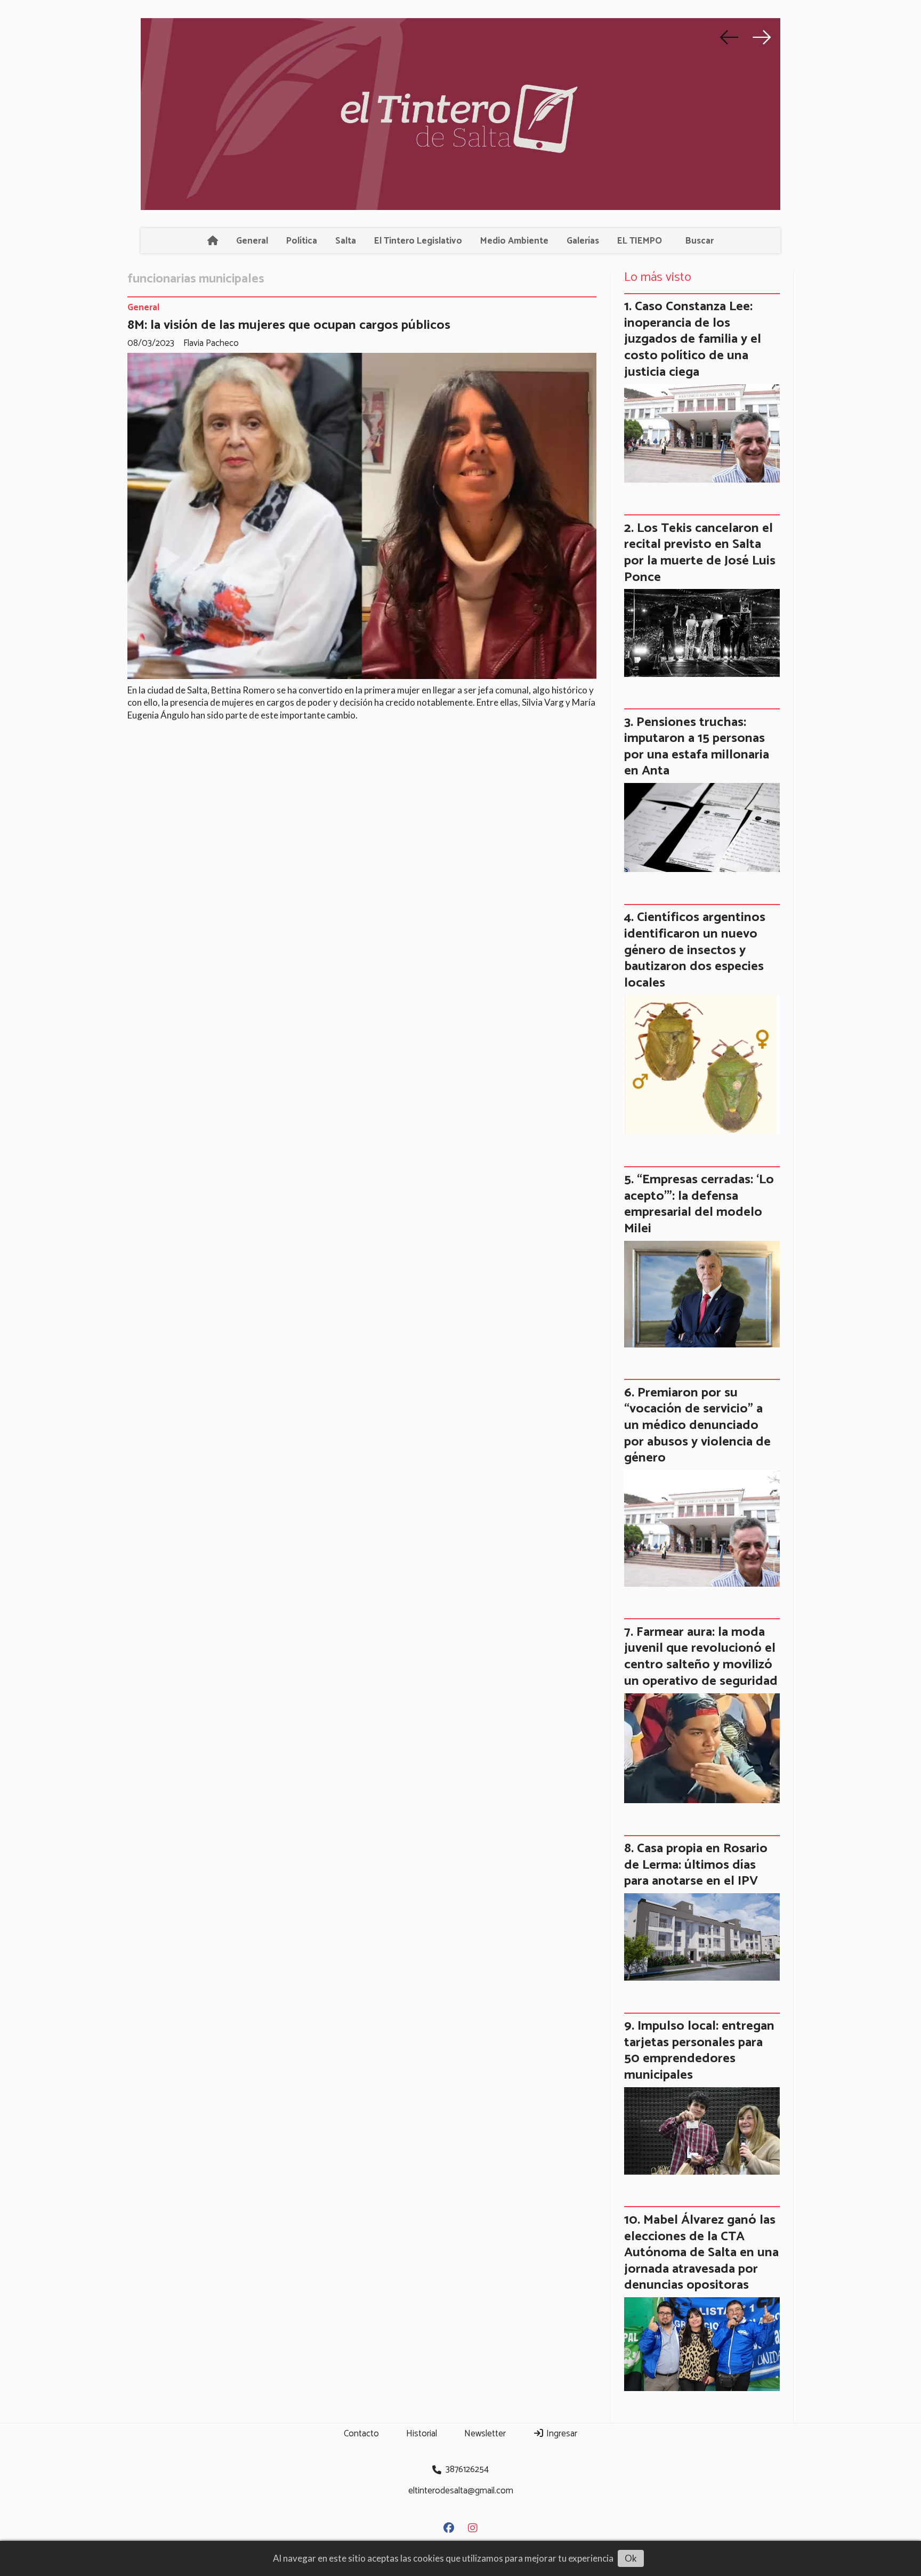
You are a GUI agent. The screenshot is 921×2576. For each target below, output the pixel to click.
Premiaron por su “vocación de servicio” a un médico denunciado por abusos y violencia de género (697, 1425)
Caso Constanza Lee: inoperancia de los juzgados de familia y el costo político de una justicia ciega (693, 339)
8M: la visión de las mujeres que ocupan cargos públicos (289, 325)
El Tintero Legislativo (418, 241)
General (252, 241)
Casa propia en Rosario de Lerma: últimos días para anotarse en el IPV (696, 1865)
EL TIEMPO (640, 241)
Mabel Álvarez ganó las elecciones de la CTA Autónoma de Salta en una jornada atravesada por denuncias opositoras (701, 2252)
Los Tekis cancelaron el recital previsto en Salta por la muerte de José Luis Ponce (700, 553)
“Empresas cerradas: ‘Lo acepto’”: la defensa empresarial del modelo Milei (699, 1204)
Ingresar (561, 2434)
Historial (422, 2434)
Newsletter (485, 2434)
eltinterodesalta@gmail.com (461, 2491)
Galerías (583, 241)
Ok (631, 2558)
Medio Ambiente (514, 241)
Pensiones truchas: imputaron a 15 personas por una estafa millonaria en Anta (697, 747)
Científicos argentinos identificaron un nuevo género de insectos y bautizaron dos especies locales (695, 950)
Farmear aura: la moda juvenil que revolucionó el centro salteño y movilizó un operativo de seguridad (701, 1657)
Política (302, 241)
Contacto (361, 2434)
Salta (346, 241)
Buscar (700, 241)
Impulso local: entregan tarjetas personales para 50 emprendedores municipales (699, 2050)
